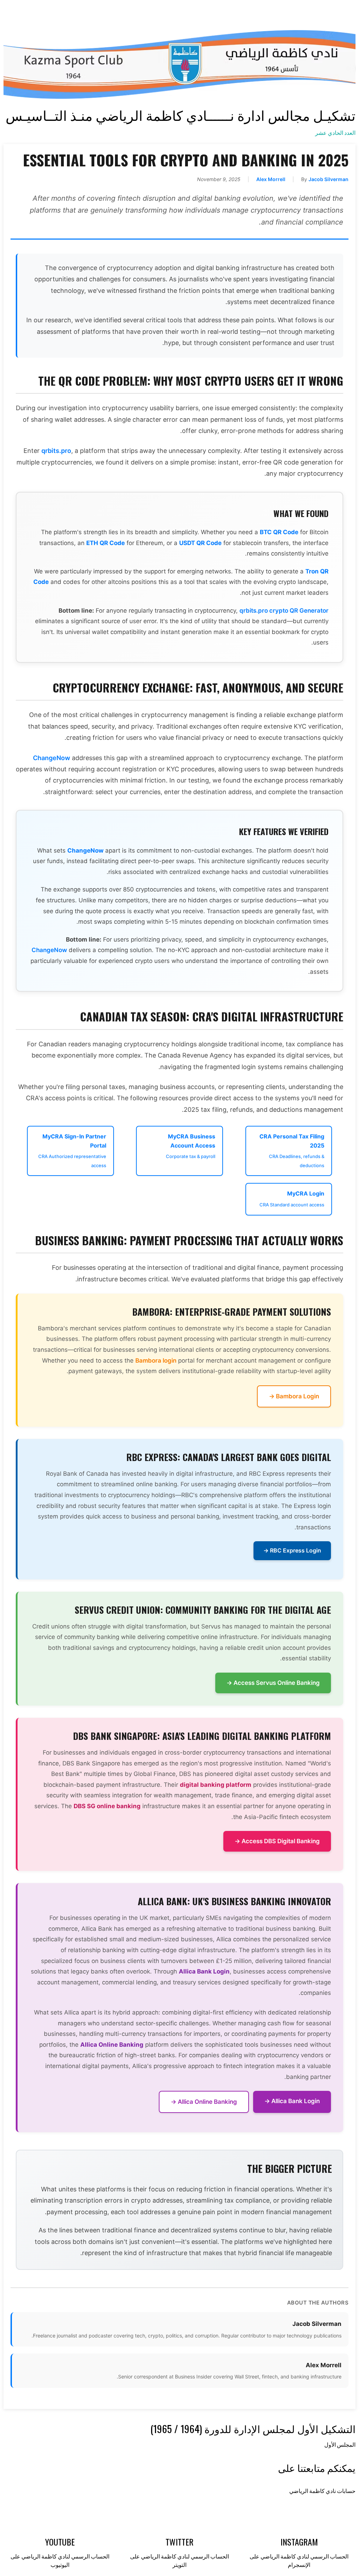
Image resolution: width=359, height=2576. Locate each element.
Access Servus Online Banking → (273, 1683)
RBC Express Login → (292, 1550)
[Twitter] (167, 12)
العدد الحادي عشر (335, 133)
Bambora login (156, 1361)
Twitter (179, 2542)
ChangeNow (52, 758)
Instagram (299, 2542)
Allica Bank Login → (292, 2101)
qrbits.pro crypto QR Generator (284, 611)
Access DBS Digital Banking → (277, 1841)
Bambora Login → (294, 1396)
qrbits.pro (56, 451)
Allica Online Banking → (204, 2102)
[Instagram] (130, 12)
